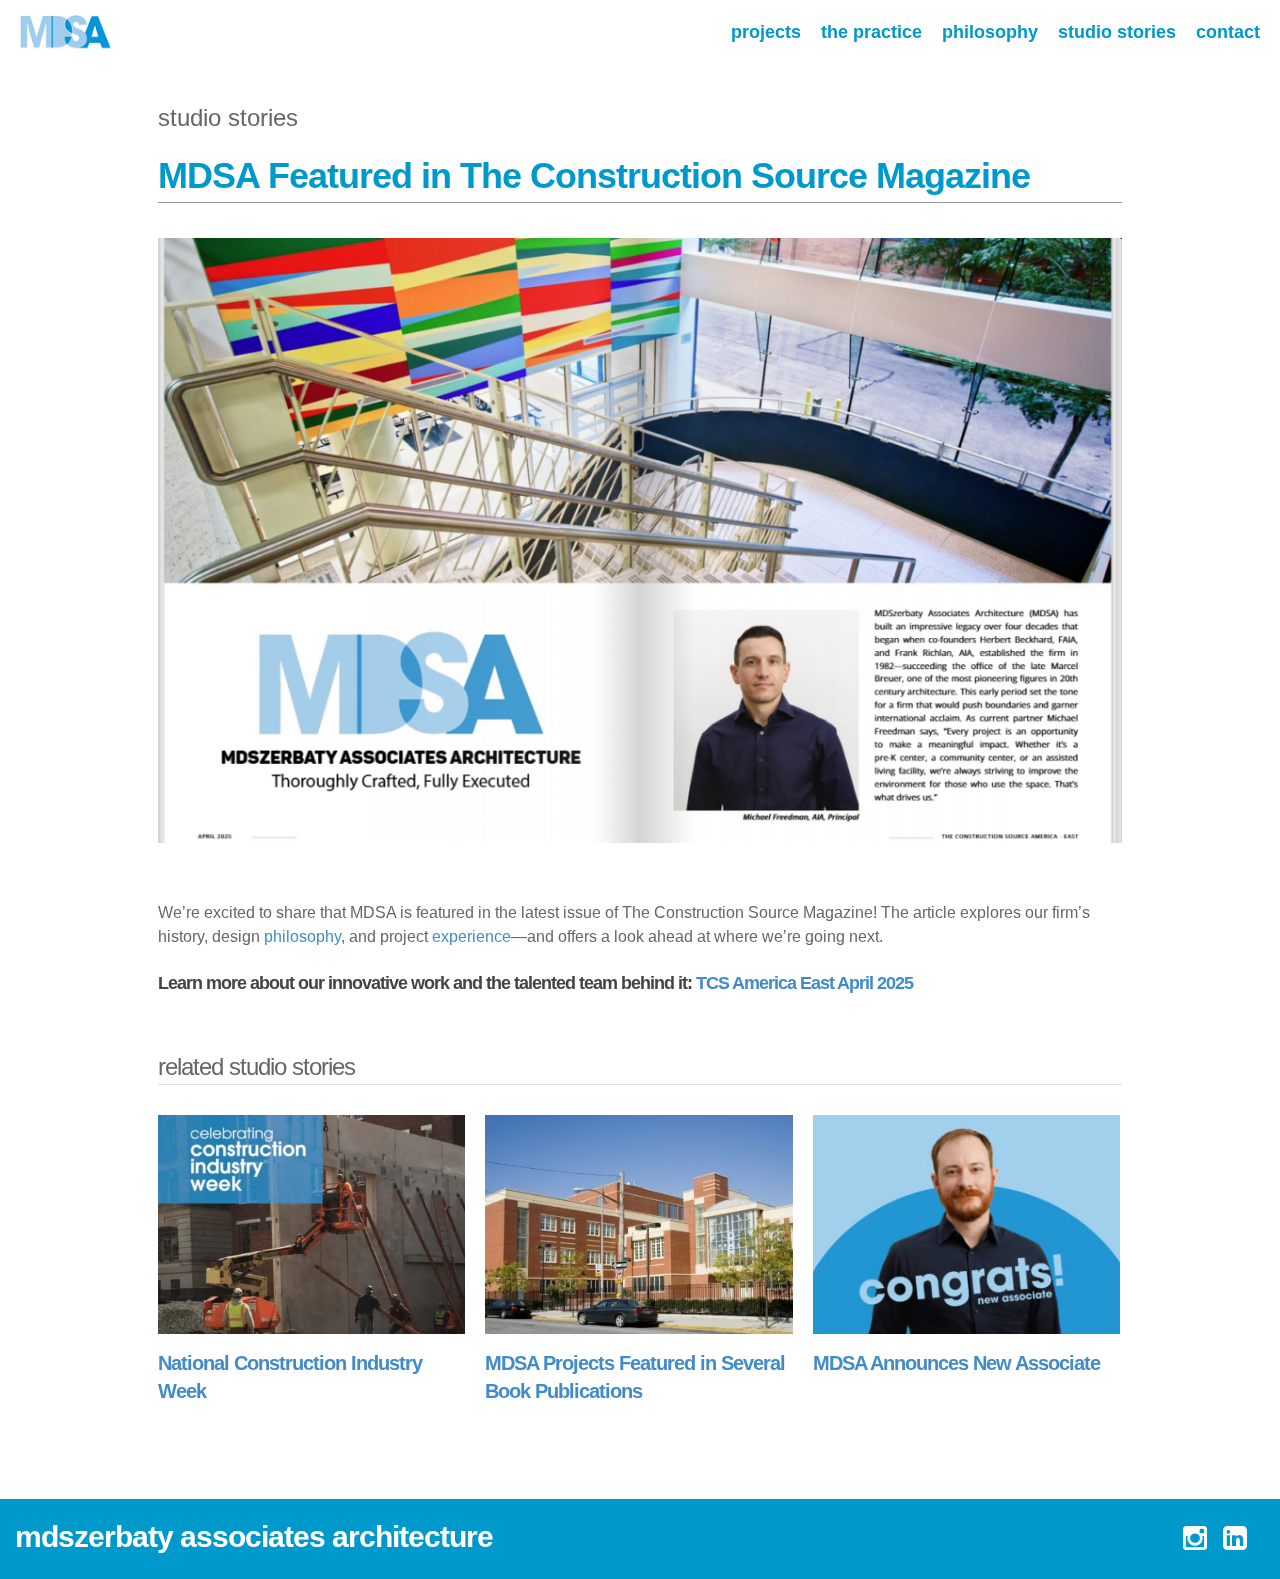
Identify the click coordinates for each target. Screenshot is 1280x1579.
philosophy (302, 936)
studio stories (228, 117)
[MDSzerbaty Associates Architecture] (66, 32)
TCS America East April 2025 (804, 983)
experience (471, 936)
